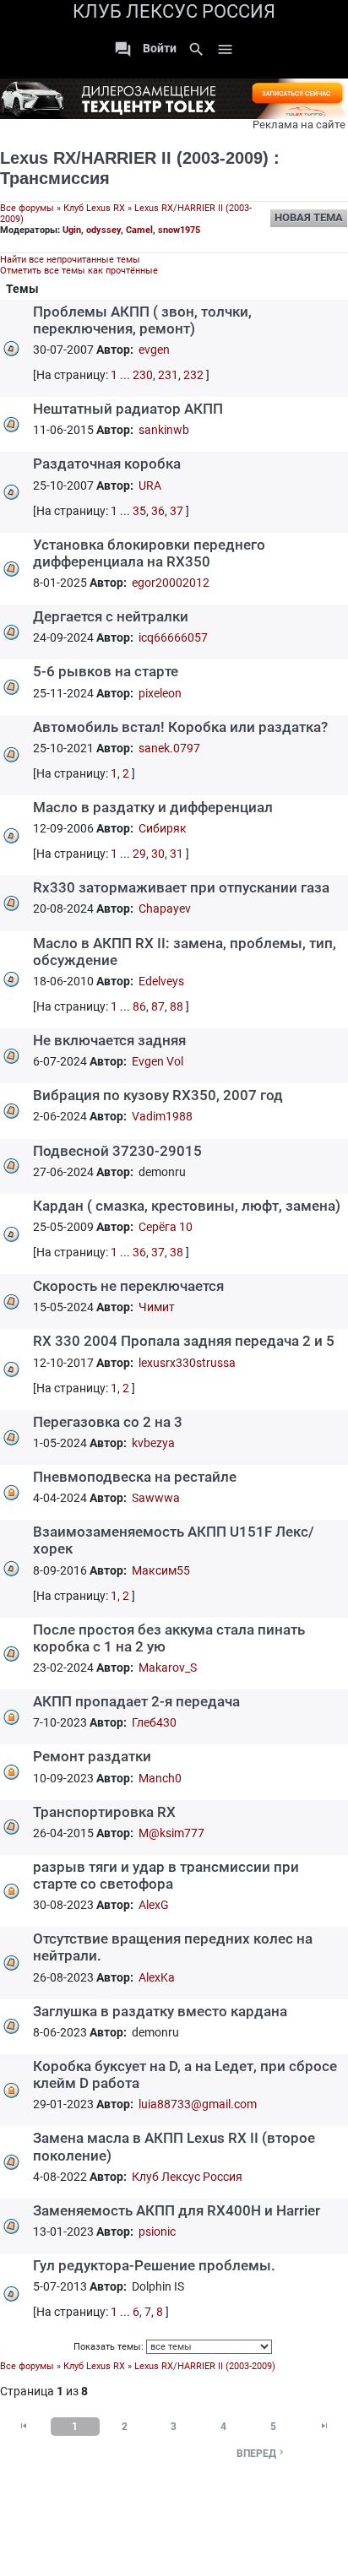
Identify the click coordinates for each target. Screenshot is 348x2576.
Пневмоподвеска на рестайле (135, 1477)
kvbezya (153, 1443)
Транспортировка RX (104, 1812)
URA (150, 485)
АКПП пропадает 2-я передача (136, 1701)
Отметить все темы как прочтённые (79, 271)
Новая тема (309, 217)
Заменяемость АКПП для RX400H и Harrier (177, 2210)
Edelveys (161, 981)
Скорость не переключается (128, 1286)
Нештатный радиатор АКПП (128, 409)
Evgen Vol (158, 1061)
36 (158, 511)
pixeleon (160, 693)
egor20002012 (171, 583)
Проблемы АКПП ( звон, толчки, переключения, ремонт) (142, 320)
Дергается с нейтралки (111, 616)
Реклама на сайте (299, 125)
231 (168, 375)
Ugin (72, 230)
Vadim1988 (162, 1116)
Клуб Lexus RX (94, 208)
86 (139, 1006)
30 (158, 854)
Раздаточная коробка (107, 464)
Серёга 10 (166, 1227)
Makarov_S (168, 1668)
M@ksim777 (171, 1833)
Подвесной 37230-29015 (117, 1151)
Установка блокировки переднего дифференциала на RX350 (149, 553)
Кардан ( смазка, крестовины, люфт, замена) (187, 1206)
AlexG (154, 1905)
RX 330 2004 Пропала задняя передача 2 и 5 (184, 1341)
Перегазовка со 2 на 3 (108, 1422)
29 (139, 854)
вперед (261, 2453)
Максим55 (161, 1570)
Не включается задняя (109, 1040)
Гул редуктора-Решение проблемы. (154, 2265)
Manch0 (160, 1778)
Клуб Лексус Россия (187, 2177)
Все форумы (27, 208)
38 (177, 1252)
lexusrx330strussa (187, 1363)
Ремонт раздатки (92, 1756)
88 (177, 1006)
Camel (139, 230)
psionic (157, 2232)
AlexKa (157, 1977)
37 (177, 511)
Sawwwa (156, 1498)
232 (193, 375)
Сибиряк (163, 828)
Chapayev (165, 908)
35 (139, 511)
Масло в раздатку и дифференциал (153, 807)
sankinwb (164, 430)
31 (177, 854)
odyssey (103, 230)
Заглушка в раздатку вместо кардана (160, 2011)
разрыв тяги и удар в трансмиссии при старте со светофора (166, 1875)
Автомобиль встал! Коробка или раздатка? (180, 727)
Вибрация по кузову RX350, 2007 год (158, 1095)
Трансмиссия (55, 178)
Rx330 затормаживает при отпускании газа (181, 887)
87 (158, 1006)
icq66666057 (173, 637)
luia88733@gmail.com (198, 2104)
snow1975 (179, 230)
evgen (154, 350)
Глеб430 (154, 1722)
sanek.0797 (169, 748)
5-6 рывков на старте (106, 671)
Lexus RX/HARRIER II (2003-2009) (134, 158)
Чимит (157, 1307)
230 (143, 375)
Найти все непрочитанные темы (70, 260)
